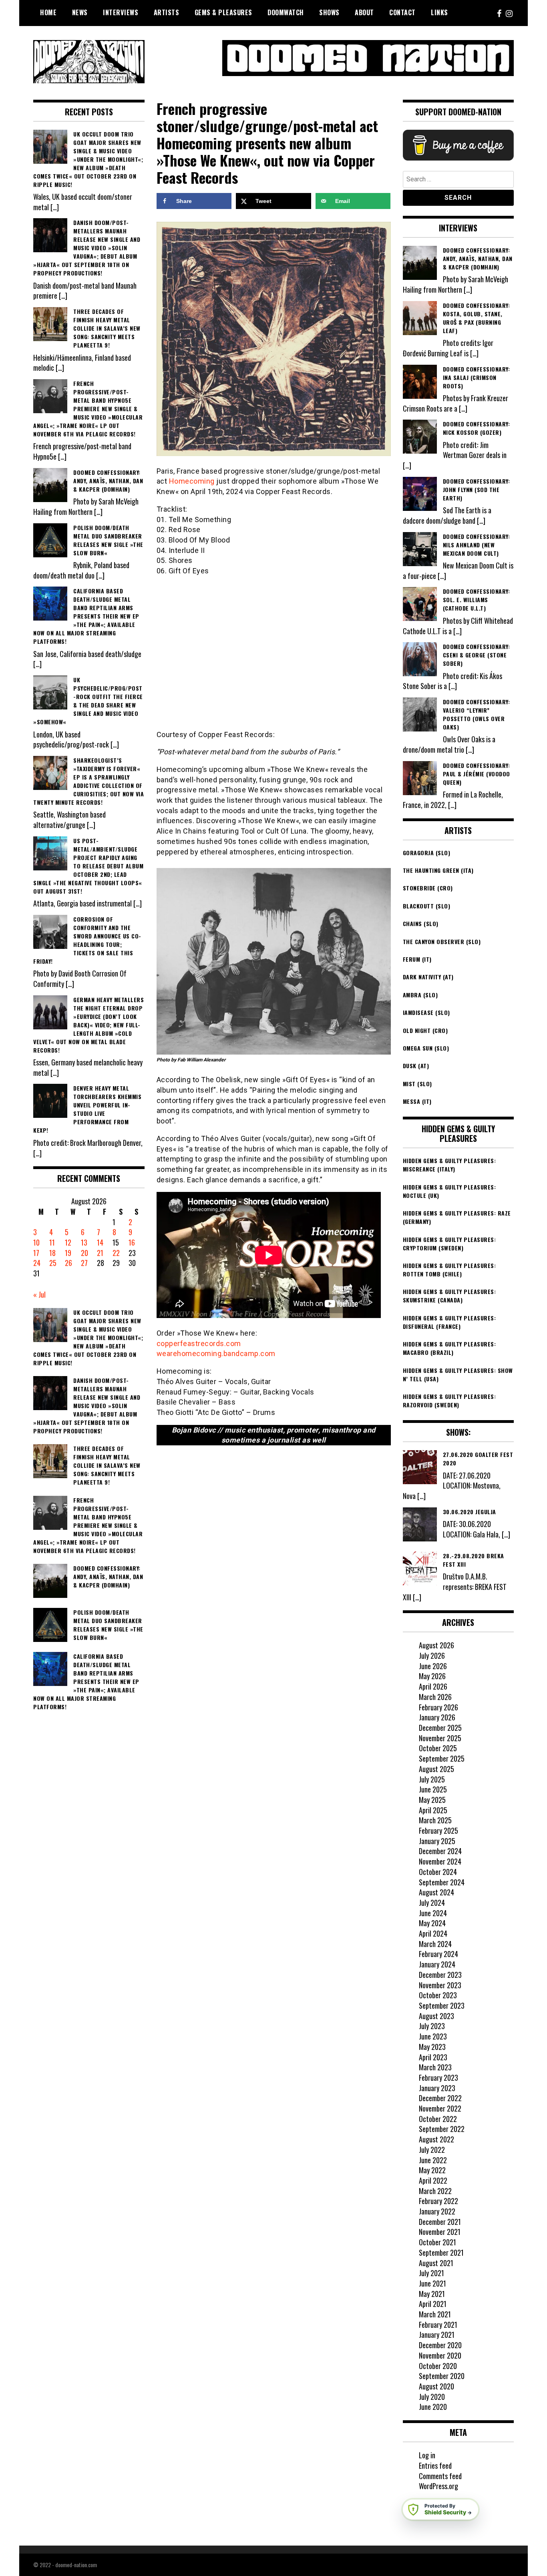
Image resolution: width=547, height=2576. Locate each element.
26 (68, 1263)
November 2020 (440, 2355)
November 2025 (440, 1738)
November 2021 (440, 2232)
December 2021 (440, 2222)
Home (48, 12)
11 (52, 1242)
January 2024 (437, 1964)
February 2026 (438, 1707)
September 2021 (441, 2252)
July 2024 (432, 1903)
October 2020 (438, 2366)
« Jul (39, 1294)
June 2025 (433, 1789)
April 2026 (433, 1686)
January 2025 (437, 1841)
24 (37, 1263)
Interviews (121, 12)
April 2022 (433, 2180)
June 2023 (433, 2036)
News (80, 12)
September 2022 (442, 2129)
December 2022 (440, 2098)
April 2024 (433, 1933)
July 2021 (431, 2273)
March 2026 (435, 1697)
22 (116, 1253)
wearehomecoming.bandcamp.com (216, 1353)
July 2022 (432, 2150)
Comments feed (440, 2476)
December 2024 (440, 1851)
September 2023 (442, 2005)
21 (100, 1253)
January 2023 (437, 2088)
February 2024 (438, 1954)
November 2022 (440, 2108)
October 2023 (438, 1995)
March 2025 (435, 1820)
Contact (402, 12)
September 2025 (442, 1758)
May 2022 (432, 2170)
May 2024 (432, 1923)
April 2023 (433, 2057)
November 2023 (440, 1985)
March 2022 (435, 2191)
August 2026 (436, 1645)
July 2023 (432, 2026)
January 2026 (437, 1717)
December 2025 (440, 1728)
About (364, 12)
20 (84, 1253)
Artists (167, 12)
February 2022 (438, 2201)
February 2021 (438, 2325)
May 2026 (432, 1676)
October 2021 (437, 2242)
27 (84, 1263)
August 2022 (436, 2139)
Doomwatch (286, 12)
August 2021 (436, 2263)
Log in (427, 2455)
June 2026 (433, 1666)
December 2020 (440, 2345)
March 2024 (435, 1944)
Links (439, 12)
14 (100, 1242)
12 (68, 1242)
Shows (329, 12)
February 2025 (438, 1831)
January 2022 (437, 2211)
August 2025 (436, 1769)
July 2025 (432, 1779)
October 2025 (438, 1748)
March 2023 (435, 2067)
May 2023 (432, 2047)
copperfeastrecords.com (199, 1343)
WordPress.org (438, 2486)
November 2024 (440, 1861)
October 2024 (438, 1872)
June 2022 (433, 2160)
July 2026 (432, 1656)
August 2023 (436, 2016)
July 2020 (432, 2397)
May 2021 (432, 2294)
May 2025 (432, 1800)
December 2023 (440, 1975)
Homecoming (192, 481)
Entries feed (435, 2465)
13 (84, 1242)
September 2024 (442, 1882)
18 (52, 1253)
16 (132, 1242)
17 (36, 1253)
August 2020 (436, 2386)
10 (36, 1242)
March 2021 (435, 2314)
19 (68, 1253)
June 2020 (433, 2407)
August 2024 (436, 1892)
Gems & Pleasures (223, 12)
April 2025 (433, 1810)
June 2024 (433, 1913)
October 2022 (438, 2119)
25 (53, 1263)
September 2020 (442, 2376)
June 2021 (432, 2283)
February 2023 (438, 2078)
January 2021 (437, 2335)
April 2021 (433, 2304)
